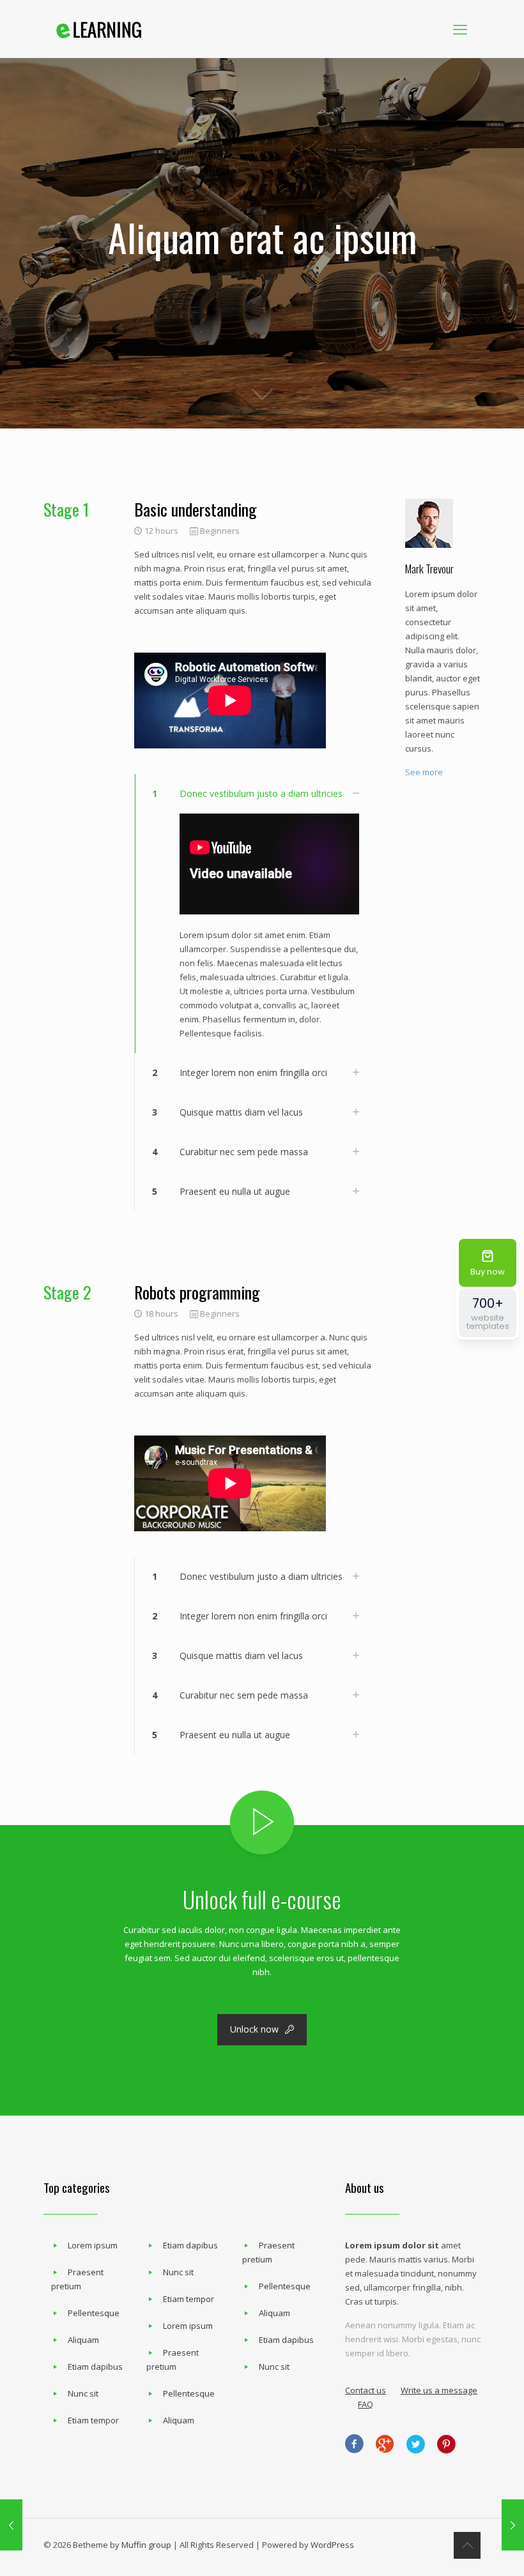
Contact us (366, 2390)
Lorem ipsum (93, 2245)
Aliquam (83, 2340)
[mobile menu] (460, 29)
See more (424, 772)
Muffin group (146, 2545)
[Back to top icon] (467, 2545)
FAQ (366, 2404)
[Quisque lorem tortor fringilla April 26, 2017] (513, 2525)
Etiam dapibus (95, 2367)
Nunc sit (83, 2393)
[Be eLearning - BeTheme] (99, 29)
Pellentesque (94, 2313)
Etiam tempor (93, 2420)
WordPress (332, 2545)
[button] (253, 913)
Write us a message (439, 2390)
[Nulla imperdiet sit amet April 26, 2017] (11, 2525)
